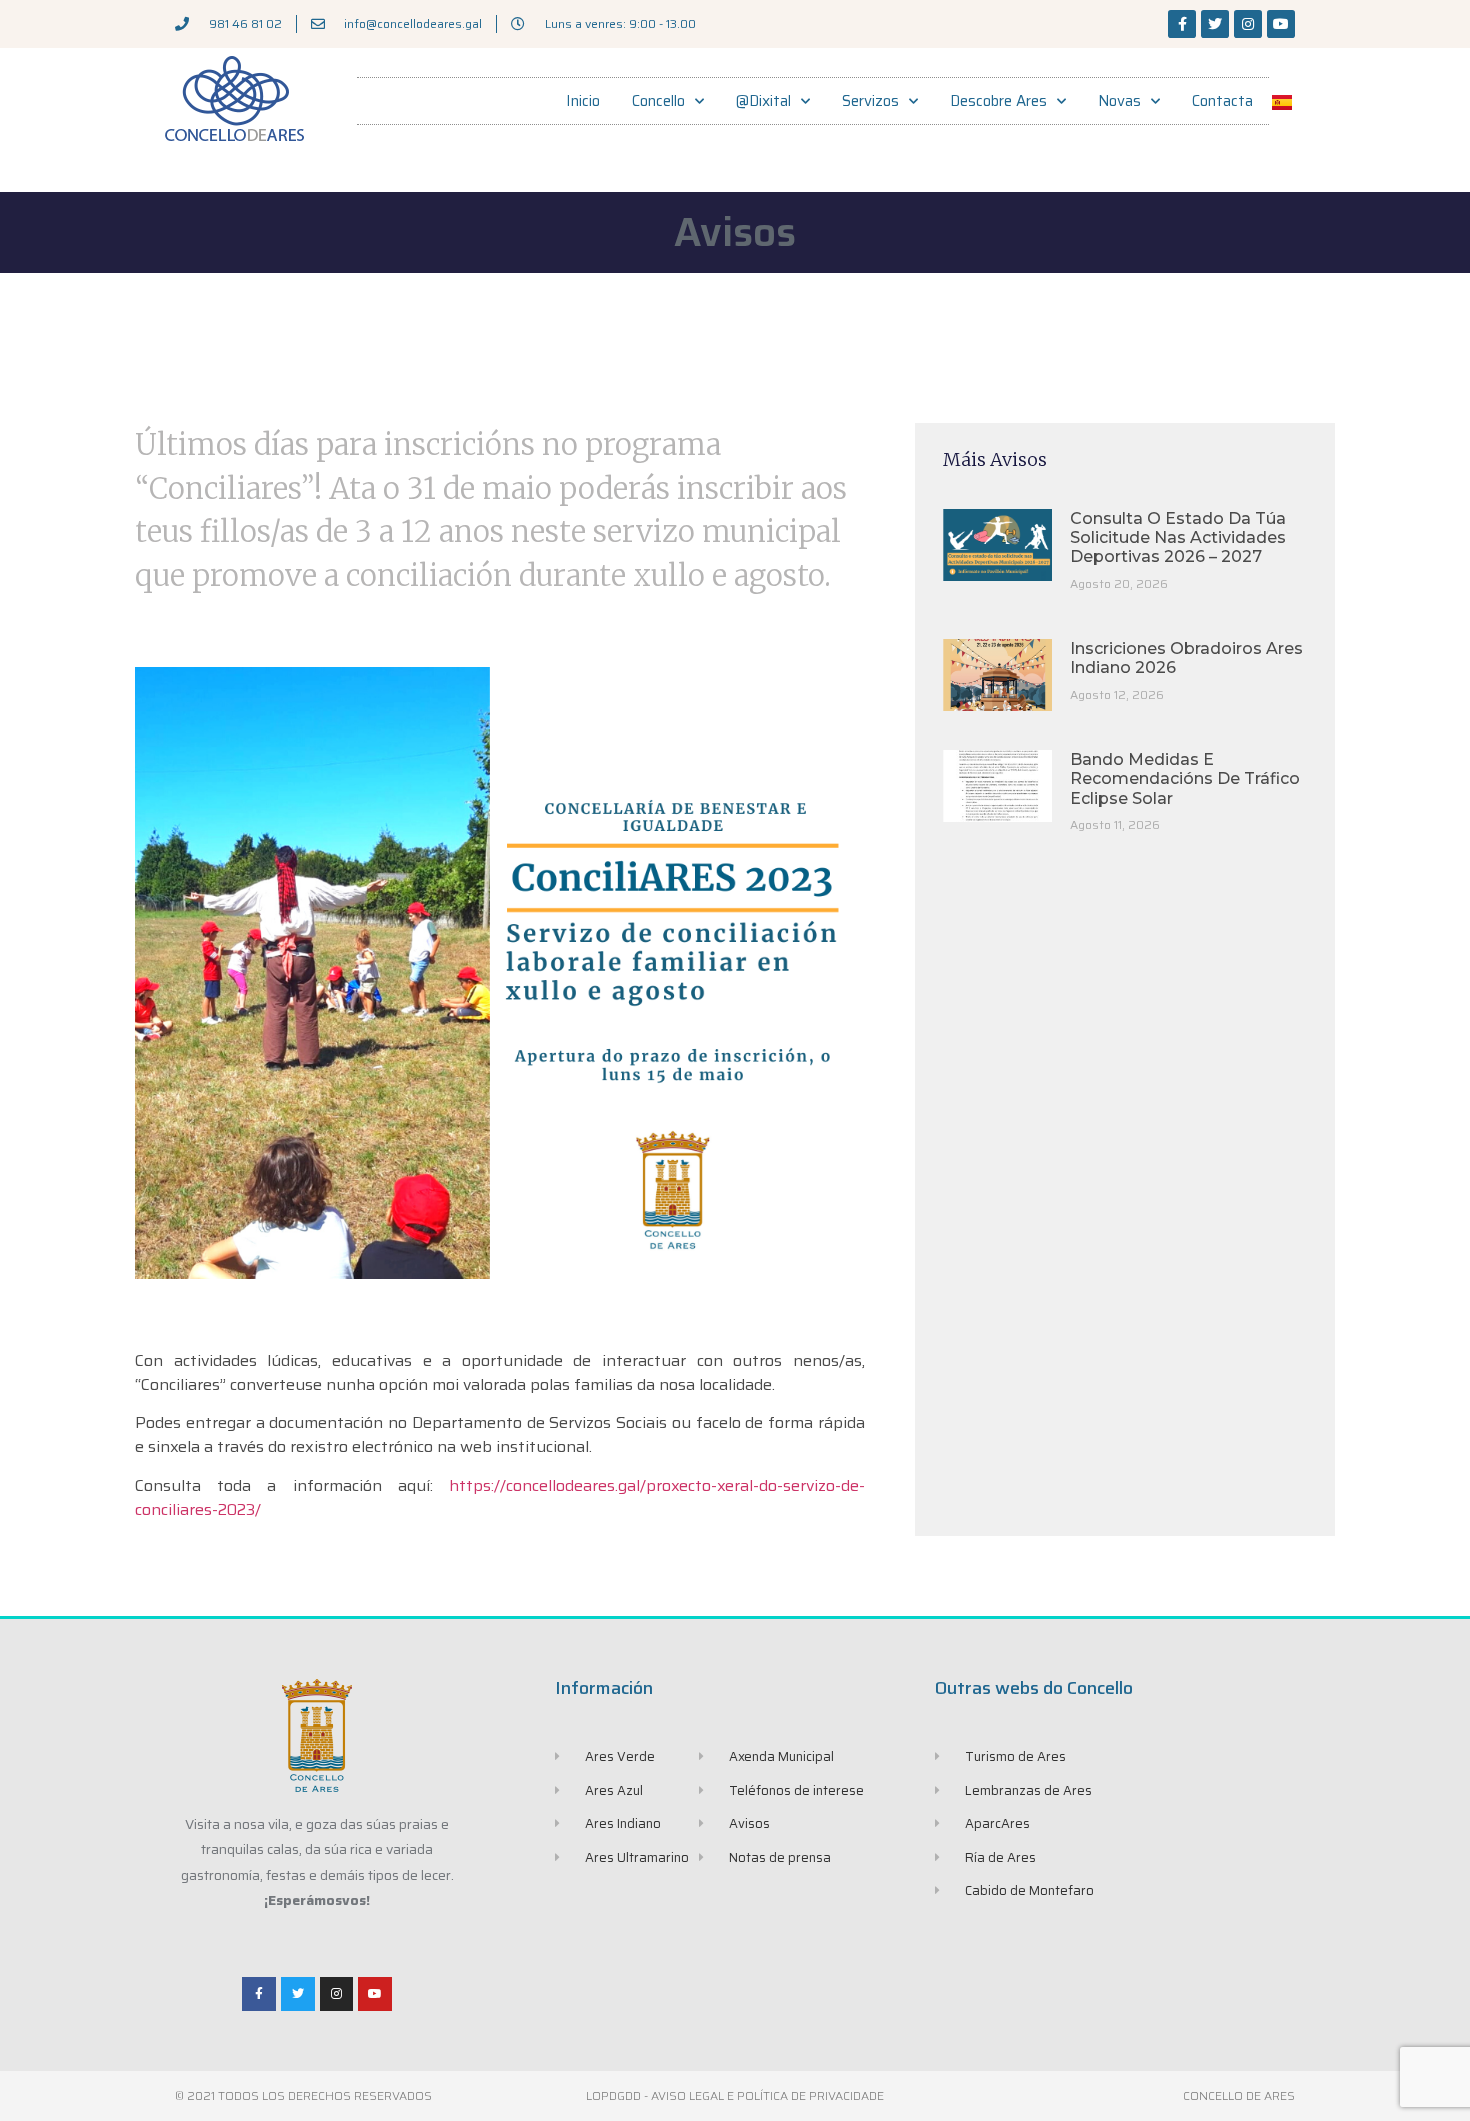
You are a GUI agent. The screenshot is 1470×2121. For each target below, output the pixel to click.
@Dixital (763, 101)
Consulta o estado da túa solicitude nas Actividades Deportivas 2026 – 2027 (1178, 537)
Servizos (870, 101)
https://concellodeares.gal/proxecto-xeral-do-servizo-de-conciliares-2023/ (500, 1497)
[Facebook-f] (1182, 24)
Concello (658, 101)
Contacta (1222, 101)
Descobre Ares (998, 101)
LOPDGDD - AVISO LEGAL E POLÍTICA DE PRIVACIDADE (735, 2095)
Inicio (583, 101)
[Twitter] (1215, 24)
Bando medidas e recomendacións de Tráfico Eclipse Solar (1185, 778)
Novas (1119, 101)
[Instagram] (1248, 24)
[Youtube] (1281, 24)
